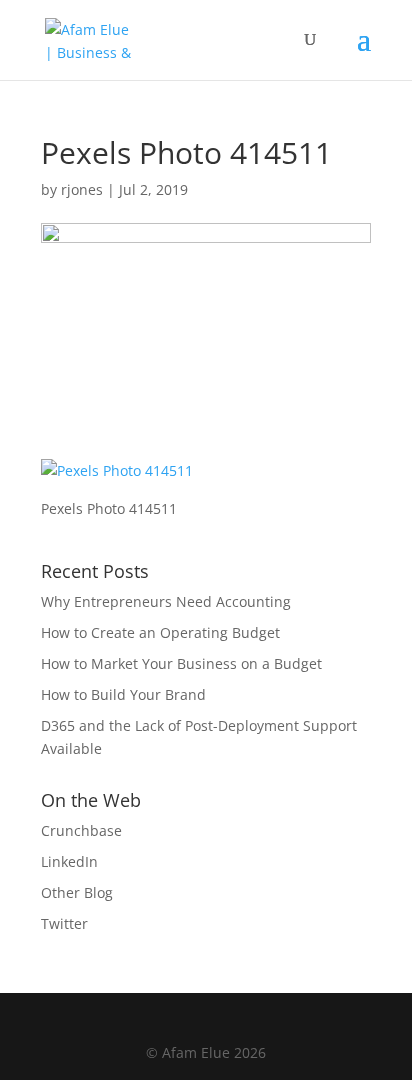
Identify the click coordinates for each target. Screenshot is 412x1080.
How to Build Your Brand (123, 694)
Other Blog (77, 892)
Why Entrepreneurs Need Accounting (166, 601)
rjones (82, 189)
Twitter (64, 923)
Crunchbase (81, 830)
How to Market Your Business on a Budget (181, 663)
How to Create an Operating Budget (160, 632)
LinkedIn (69, 861)
